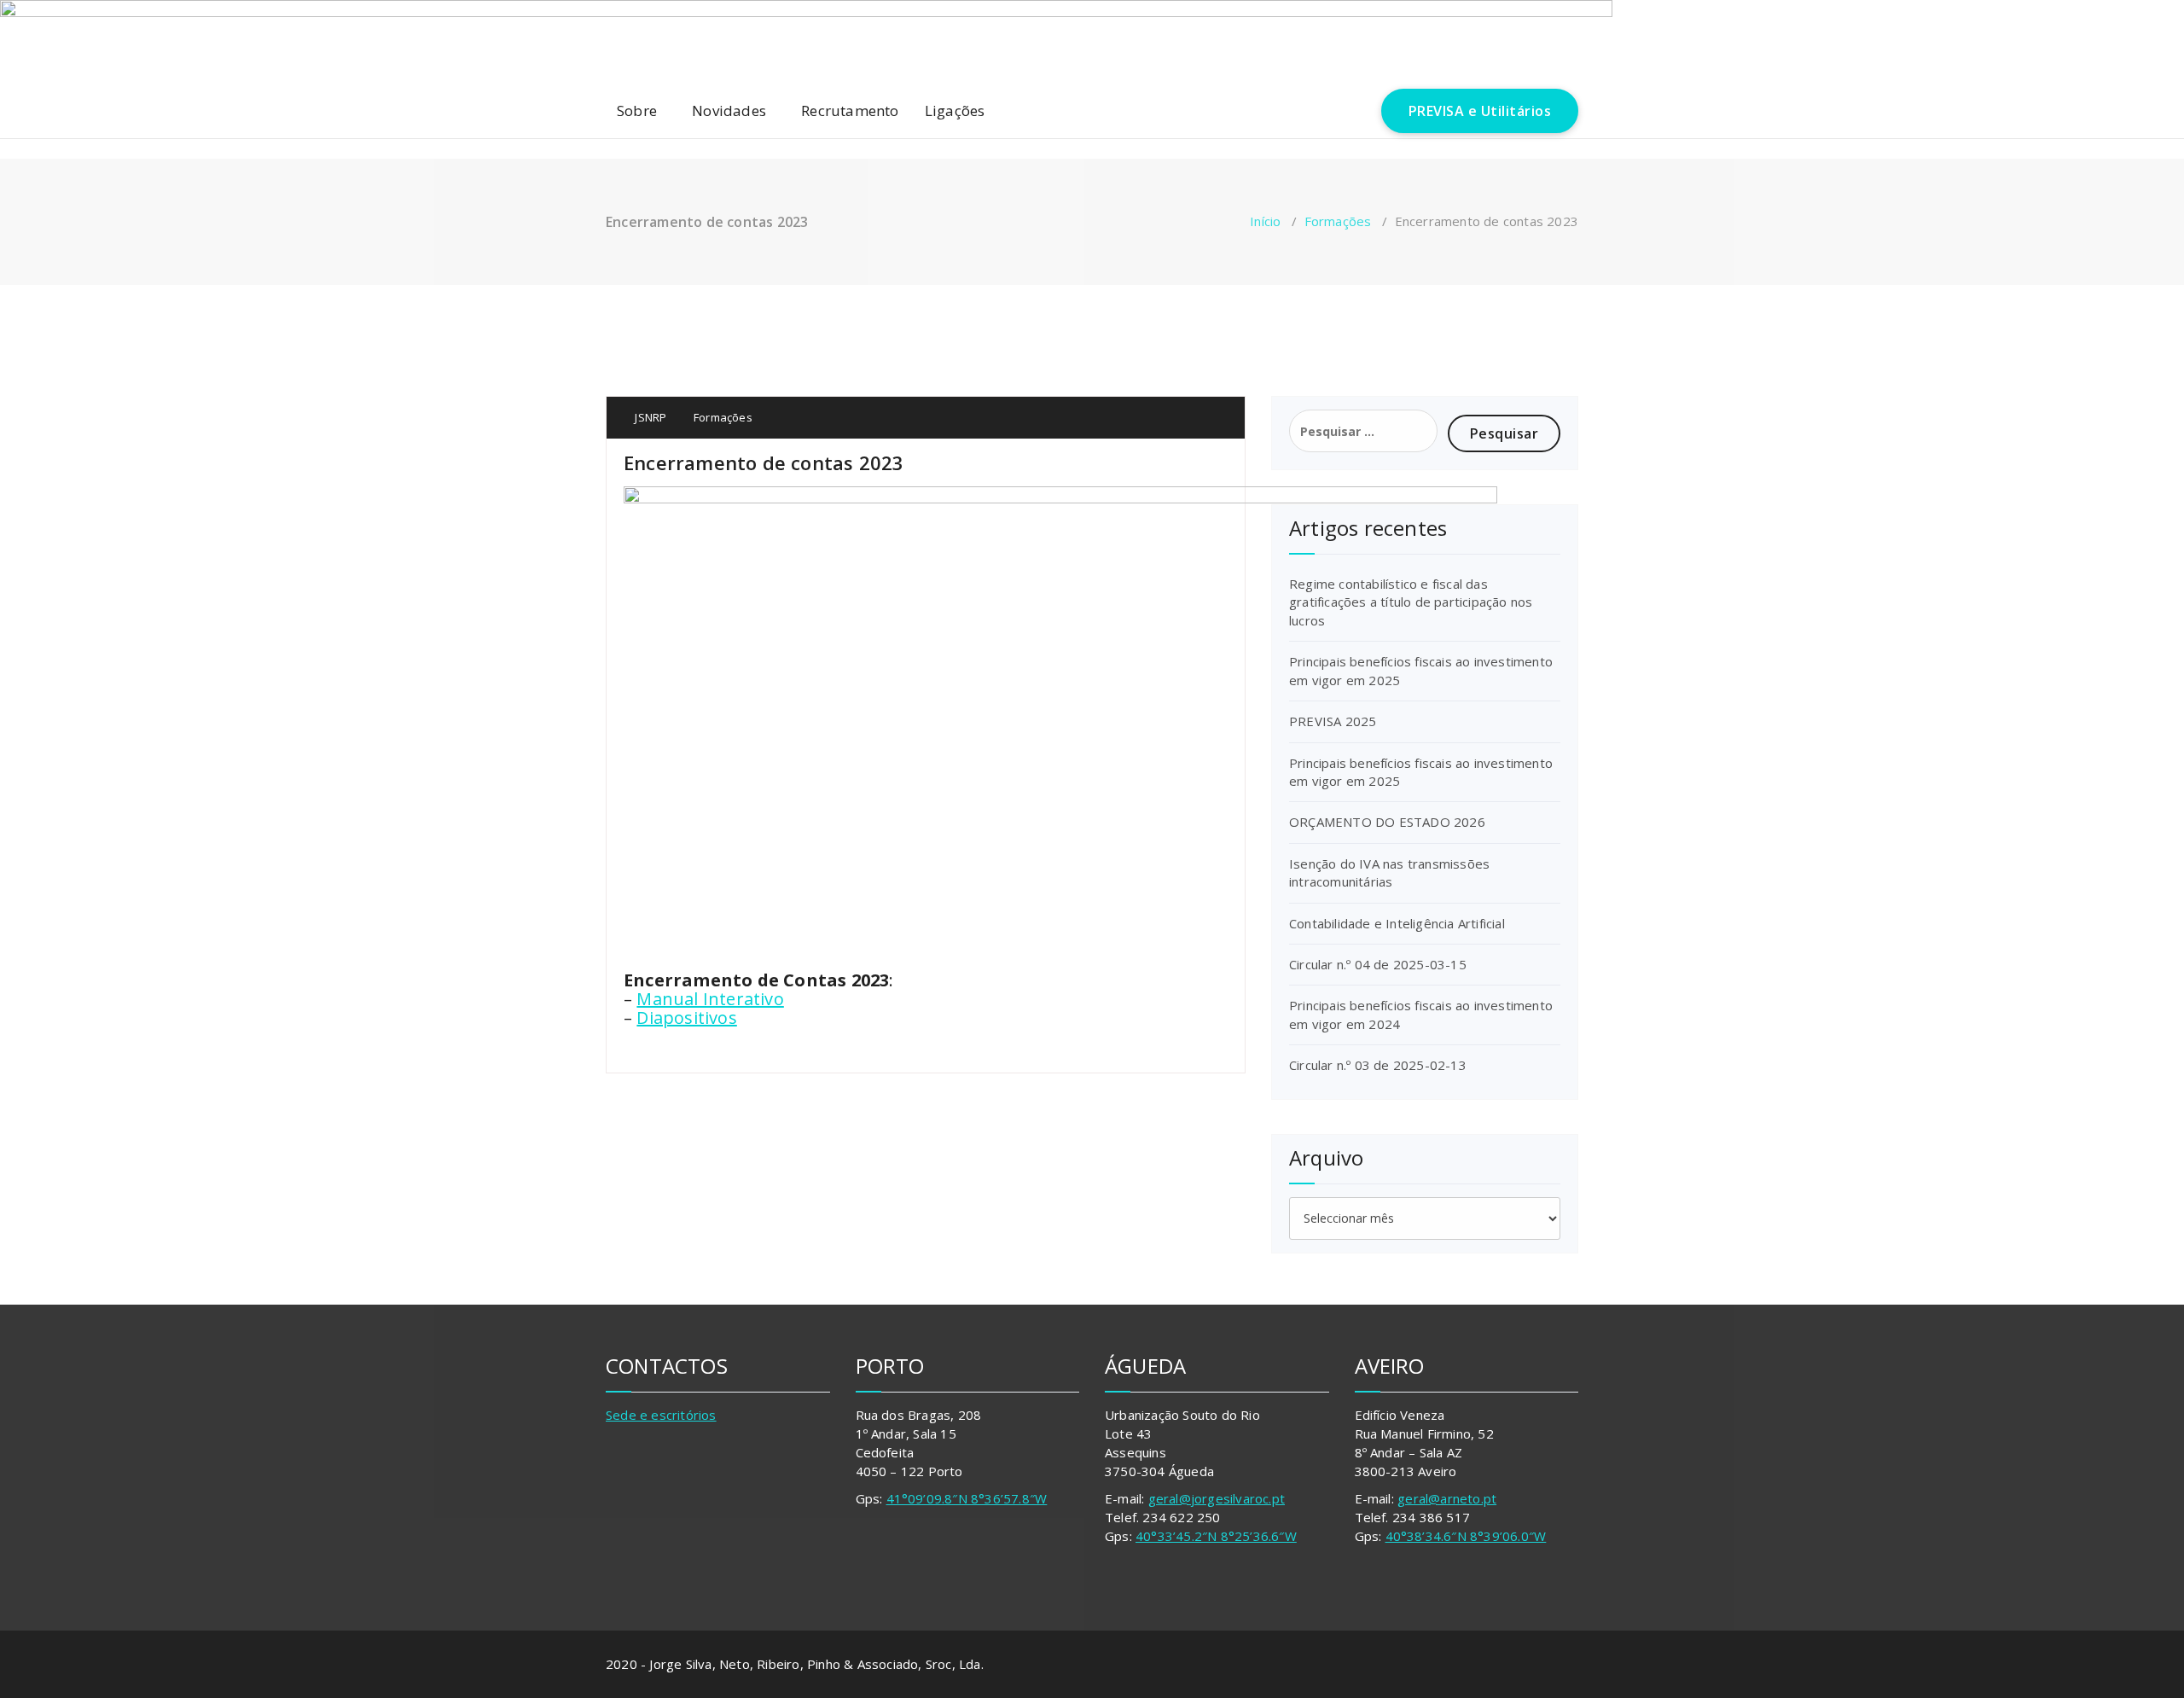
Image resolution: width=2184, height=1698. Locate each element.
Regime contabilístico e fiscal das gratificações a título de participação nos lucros (1411, 602)
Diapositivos (686, 1018)
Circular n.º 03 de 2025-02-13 (1378, 1065)
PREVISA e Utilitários (1480, 111)
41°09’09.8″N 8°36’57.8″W (967, 1498)
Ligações (955, 110)
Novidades (729, 110)
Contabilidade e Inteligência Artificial (1397, 923)
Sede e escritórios (661, 1415)
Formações (1338, 221)
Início (1265, 221)
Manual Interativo (710, 999)
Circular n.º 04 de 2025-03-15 (1378, 964)
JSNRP (649, 417)
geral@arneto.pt (1447, 1498)
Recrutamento (850, 110)
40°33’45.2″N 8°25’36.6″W (1216, 1536)
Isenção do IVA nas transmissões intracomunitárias (1389, 872)
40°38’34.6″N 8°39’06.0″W (1466, 1536)
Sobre (637, 110)
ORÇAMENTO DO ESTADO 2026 (1387, 822)
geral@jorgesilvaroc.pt (1217, 1498)
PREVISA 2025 (1333, 721)
